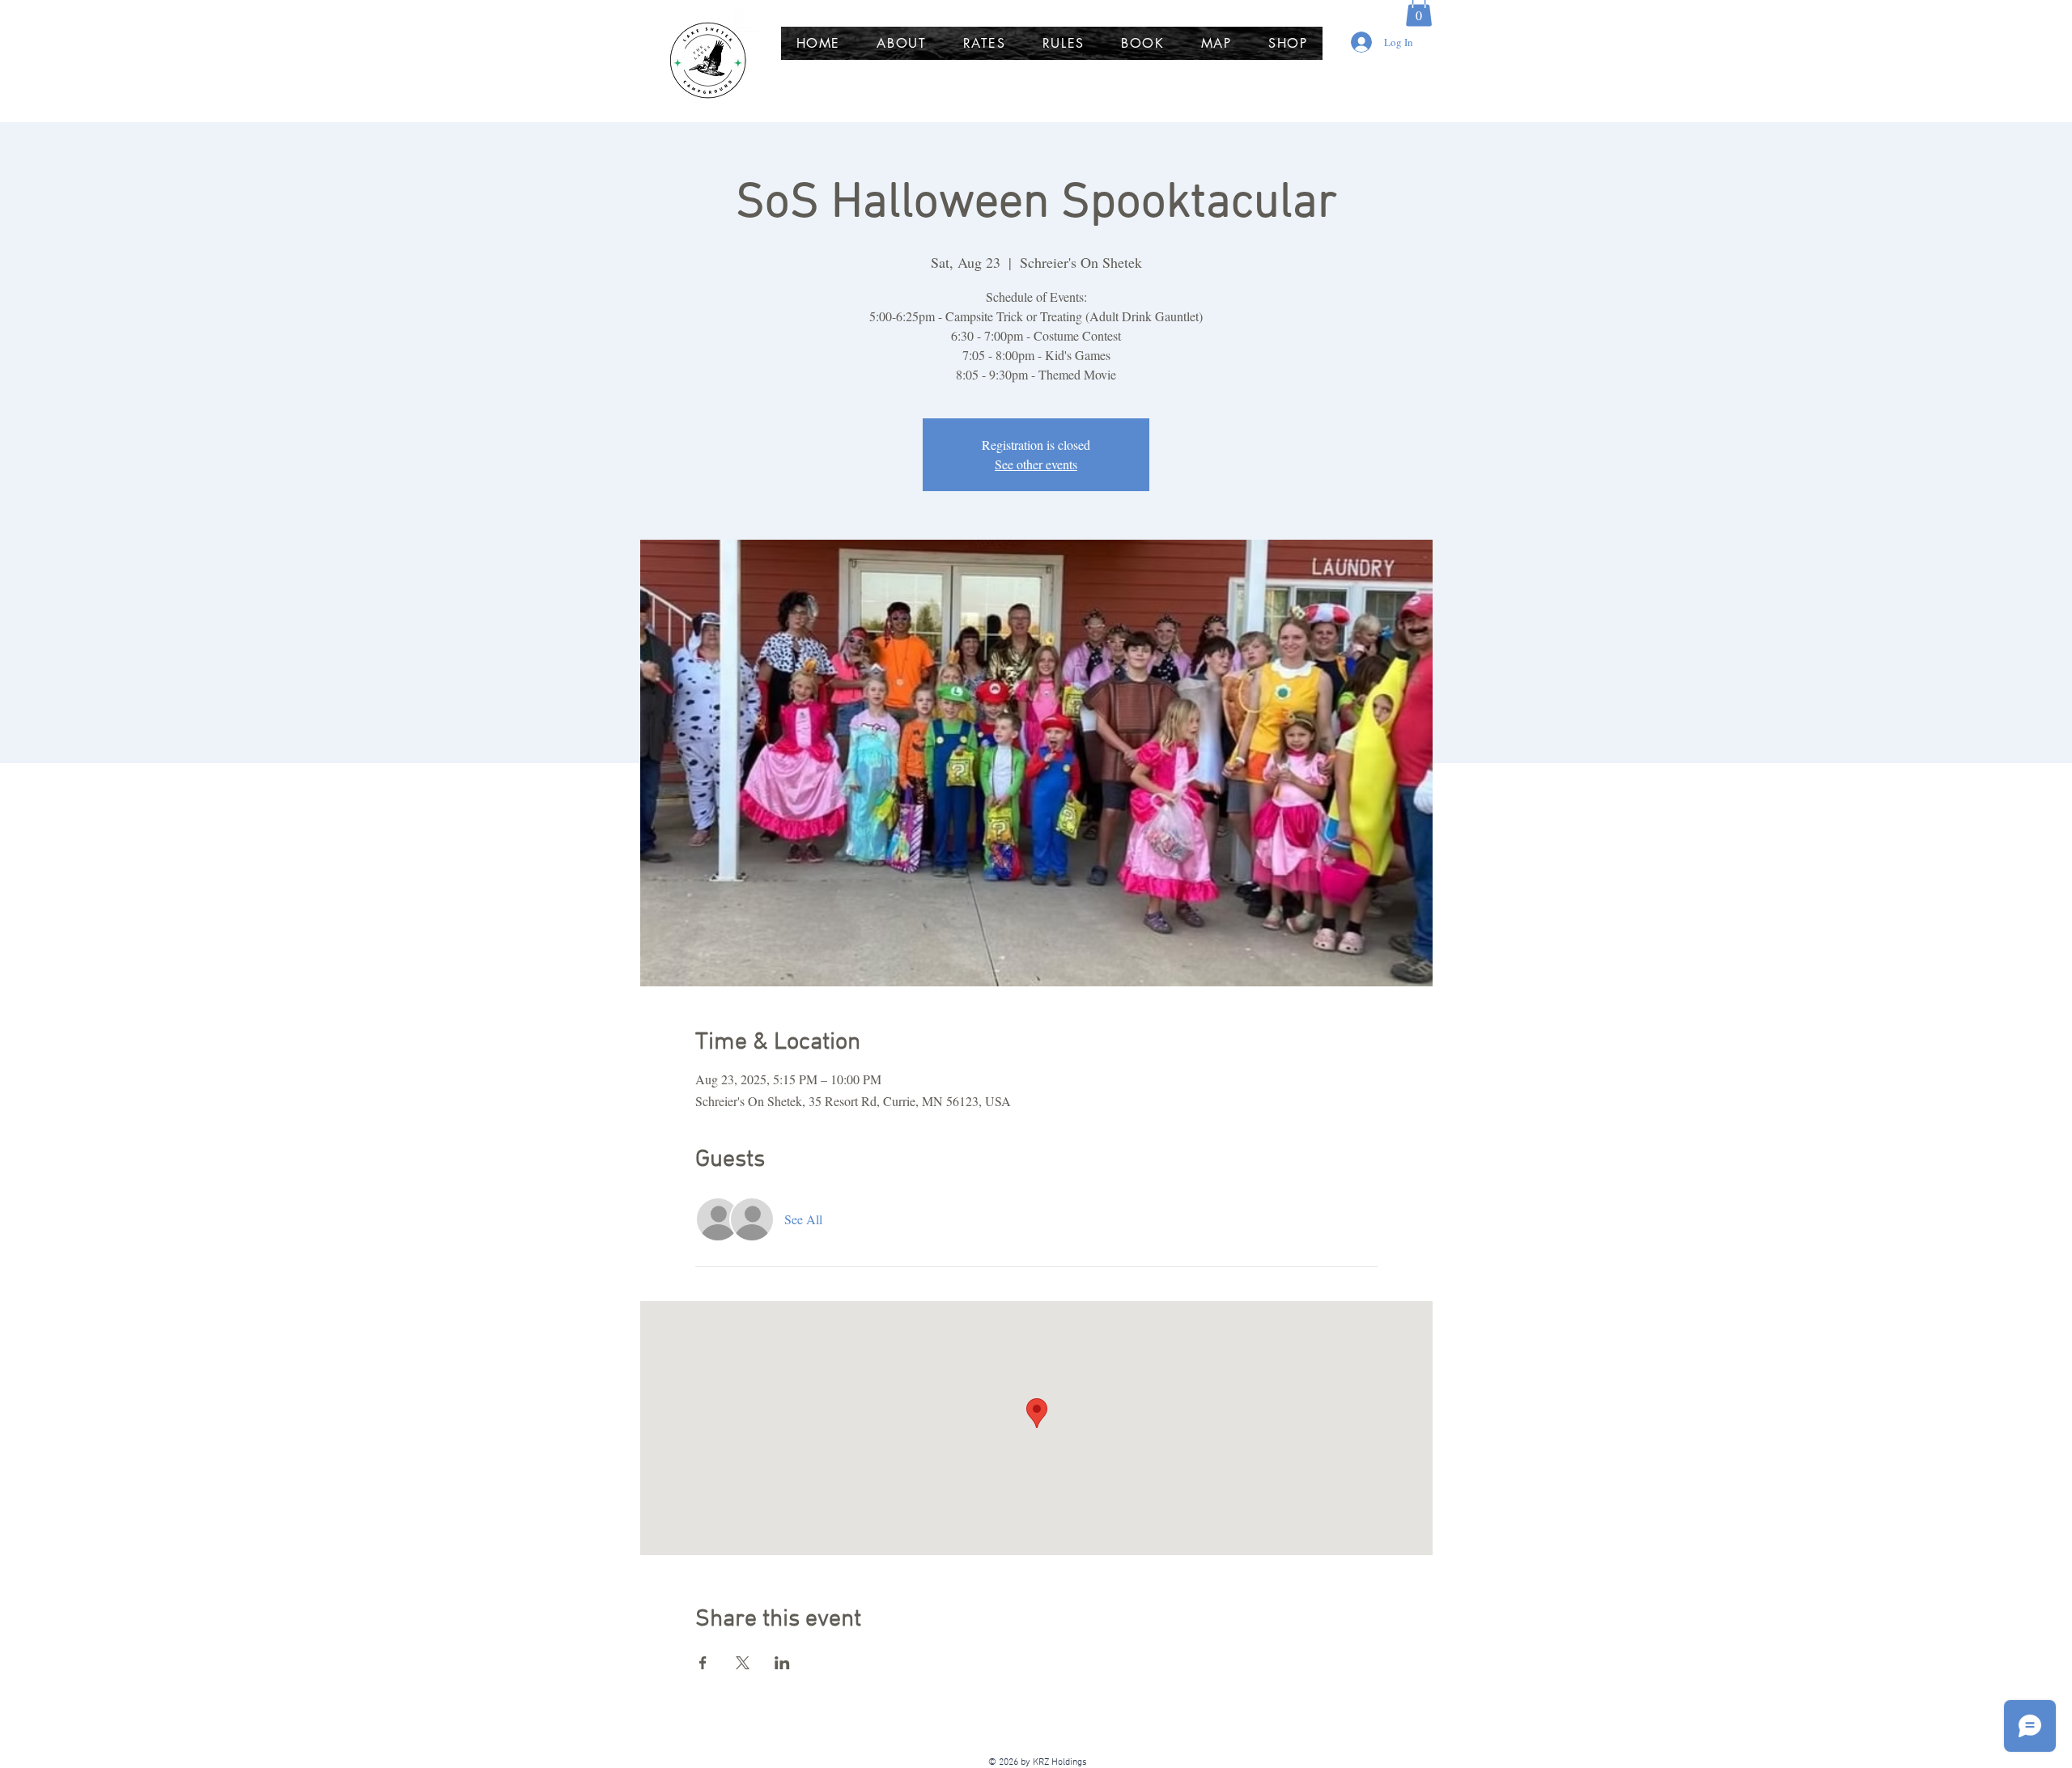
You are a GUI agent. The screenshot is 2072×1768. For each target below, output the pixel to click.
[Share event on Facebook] (703, 1663)
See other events (1036, 464)
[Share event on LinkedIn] (782, 1663)
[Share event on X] (743, 1663)
